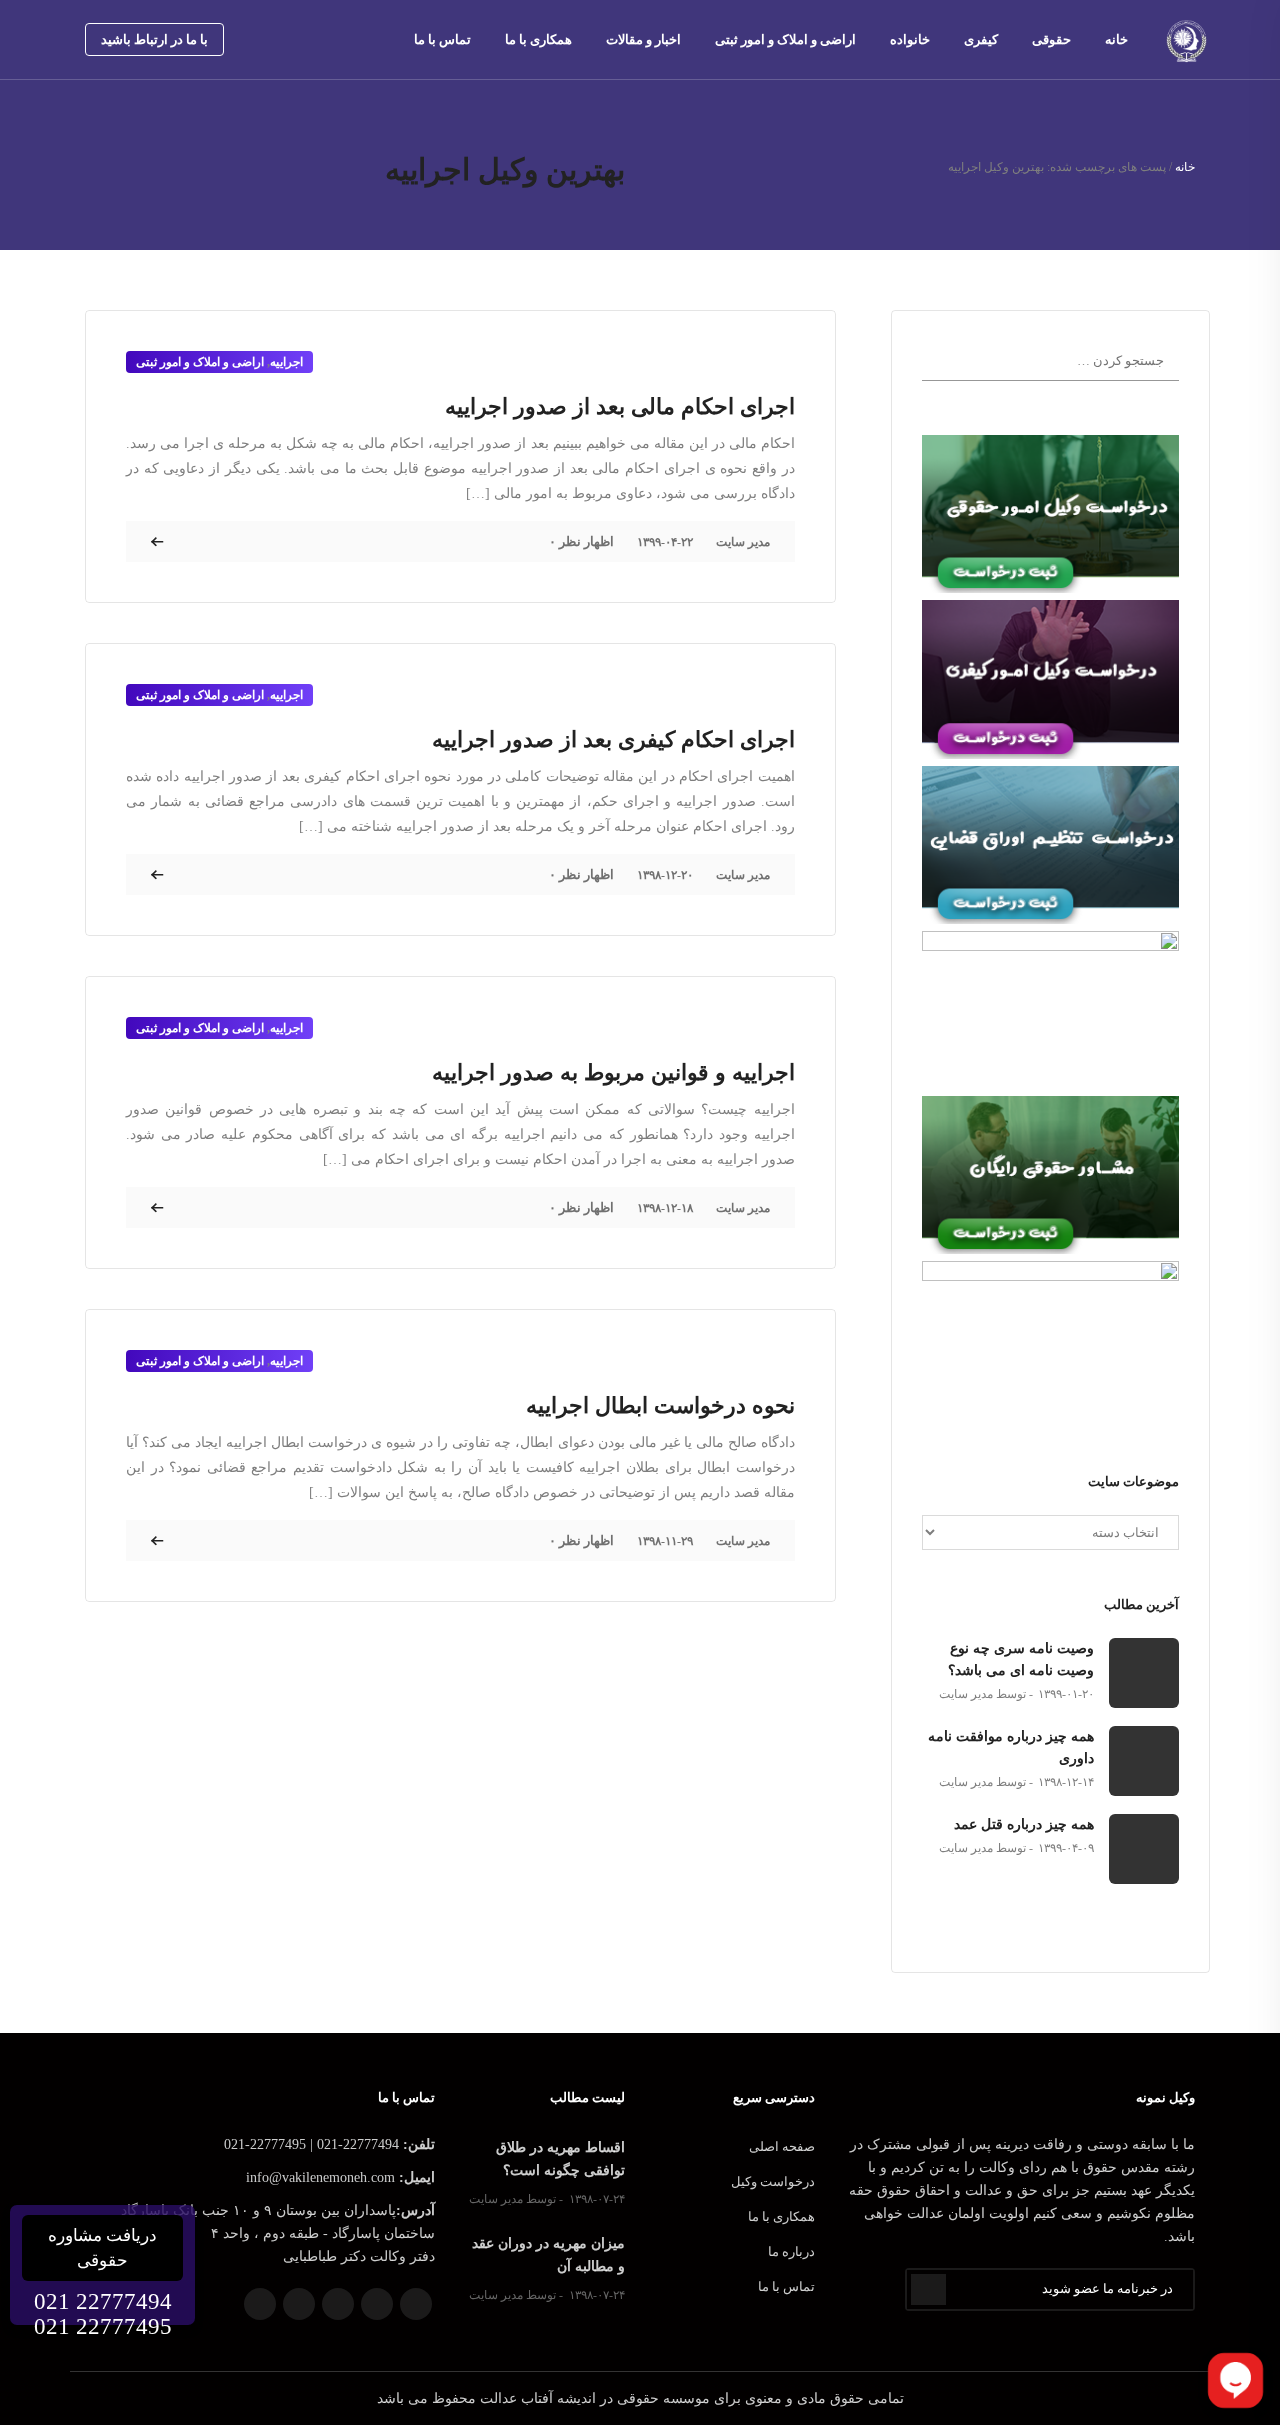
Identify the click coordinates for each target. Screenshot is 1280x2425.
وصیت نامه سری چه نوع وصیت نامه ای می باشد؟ (1021, 1659)
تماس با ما (442, 39)
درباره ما (791, 2251)
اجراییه (286, 362)
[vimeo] (344, 39)
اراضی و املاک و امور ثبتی (785, 39)
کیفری (981, 39)
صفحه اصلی (782, 2146)
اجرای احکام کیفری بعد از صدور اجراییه (613, 739)
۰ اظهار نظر (581, 541)
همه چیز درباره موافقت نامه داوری (1011, 1747)
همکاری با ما (538, 39)
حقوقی (1051, 39)
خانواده (910, 39)
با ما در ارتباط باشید (154, 39)
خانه (1116, 39)
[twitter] (284, 39)
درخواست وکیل (773, 2181)
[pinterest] (314, 39)
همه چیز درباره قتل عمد (1024, 1824)
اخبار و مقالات (643, 39)
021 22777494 (103, 2301)
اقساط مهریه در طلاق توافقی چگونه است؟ (560, 2159)
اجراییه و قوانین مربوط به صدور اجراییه (613, 1072)
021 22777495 (103, 2326)
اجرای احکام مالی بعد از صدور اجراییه (620, 406)
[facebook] (254, 39)
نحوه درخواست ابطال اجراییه (660, 1405)
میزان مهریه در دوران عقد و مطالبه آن (548, 2255)
